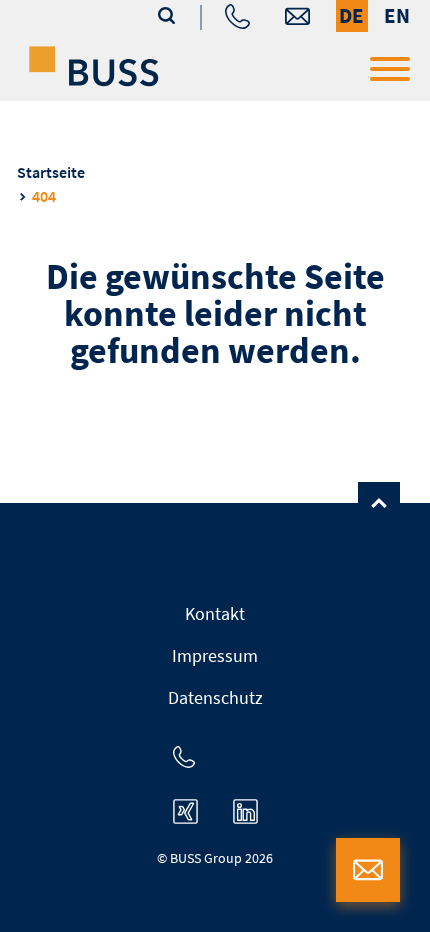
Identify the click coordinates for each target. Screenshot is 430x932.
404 (44, 196)
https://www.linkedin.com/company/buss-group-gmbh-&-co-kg (245, 811)
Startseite (51, 172)
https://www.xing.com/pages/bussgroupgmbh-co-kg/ (185, 811)
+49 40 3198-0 (237, 16)
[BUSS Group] (94, 66)
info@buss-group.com (297, 16)
